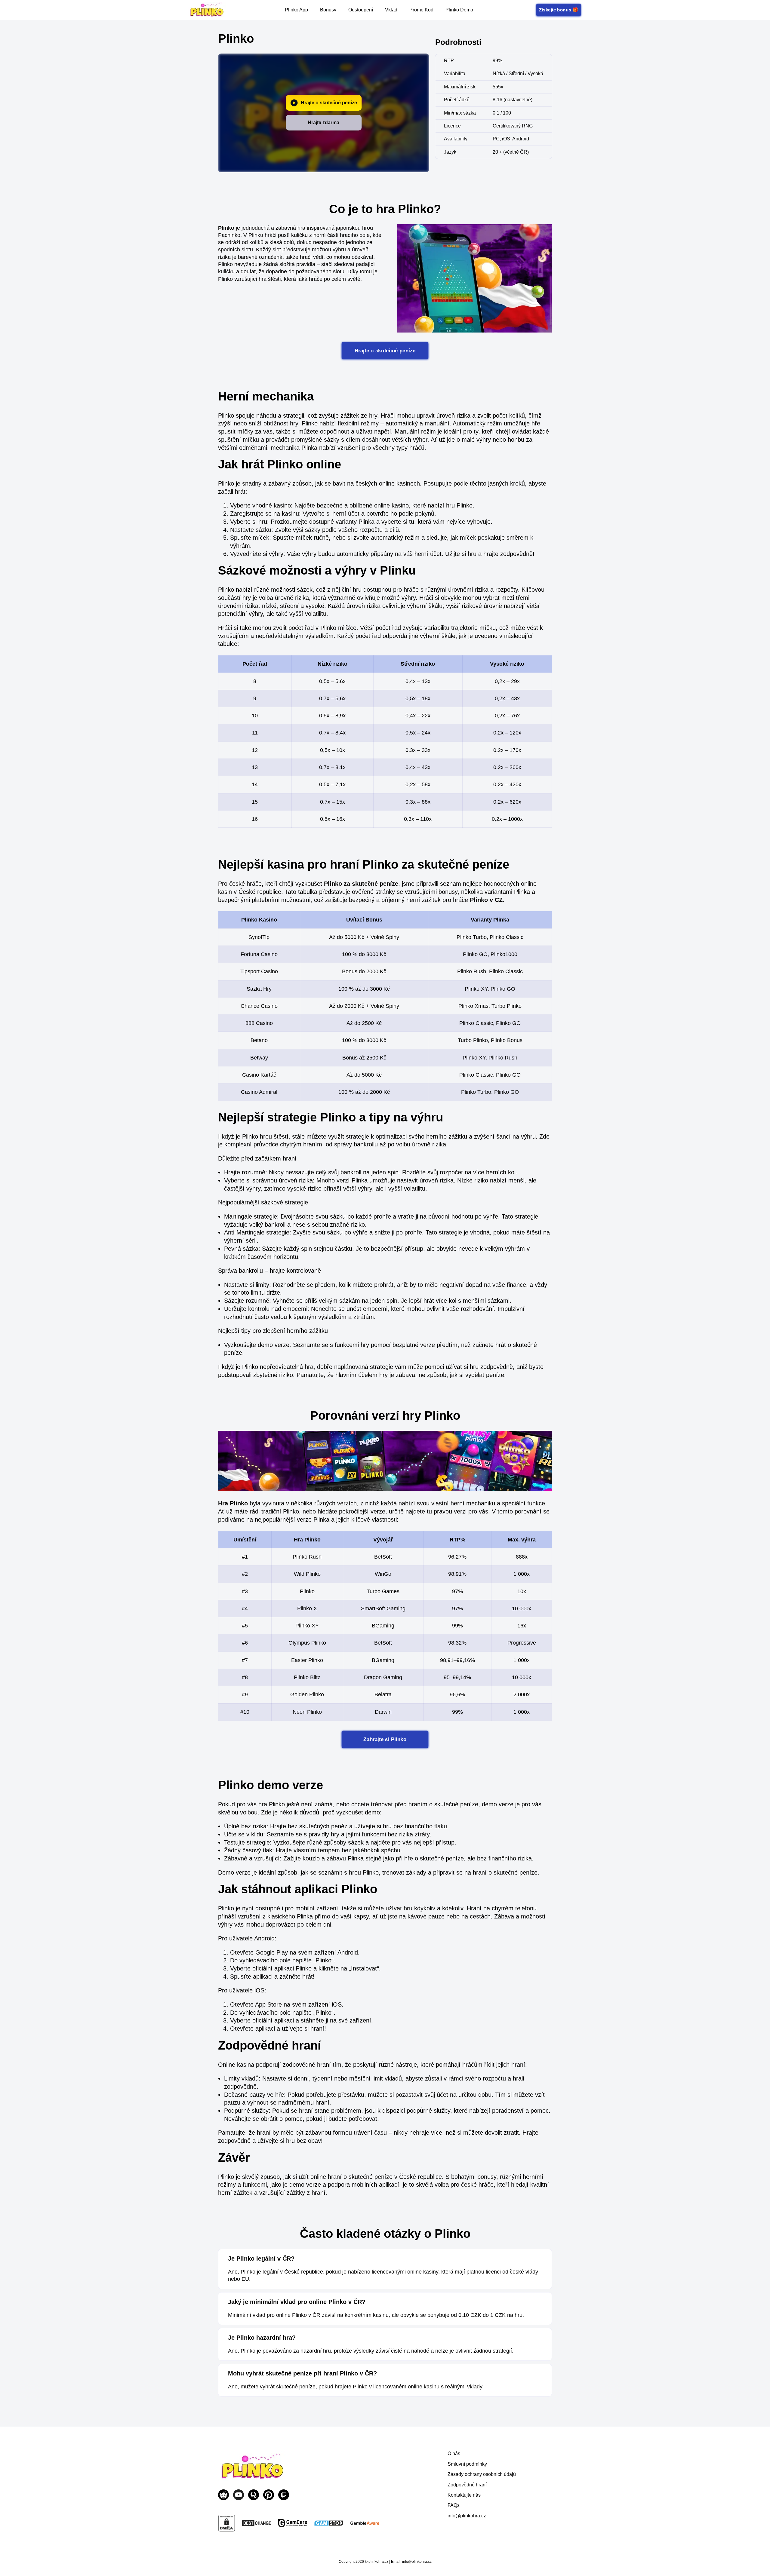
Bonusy (328, 10)
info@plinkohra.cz (467, 2516)
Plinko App (296, 10)
